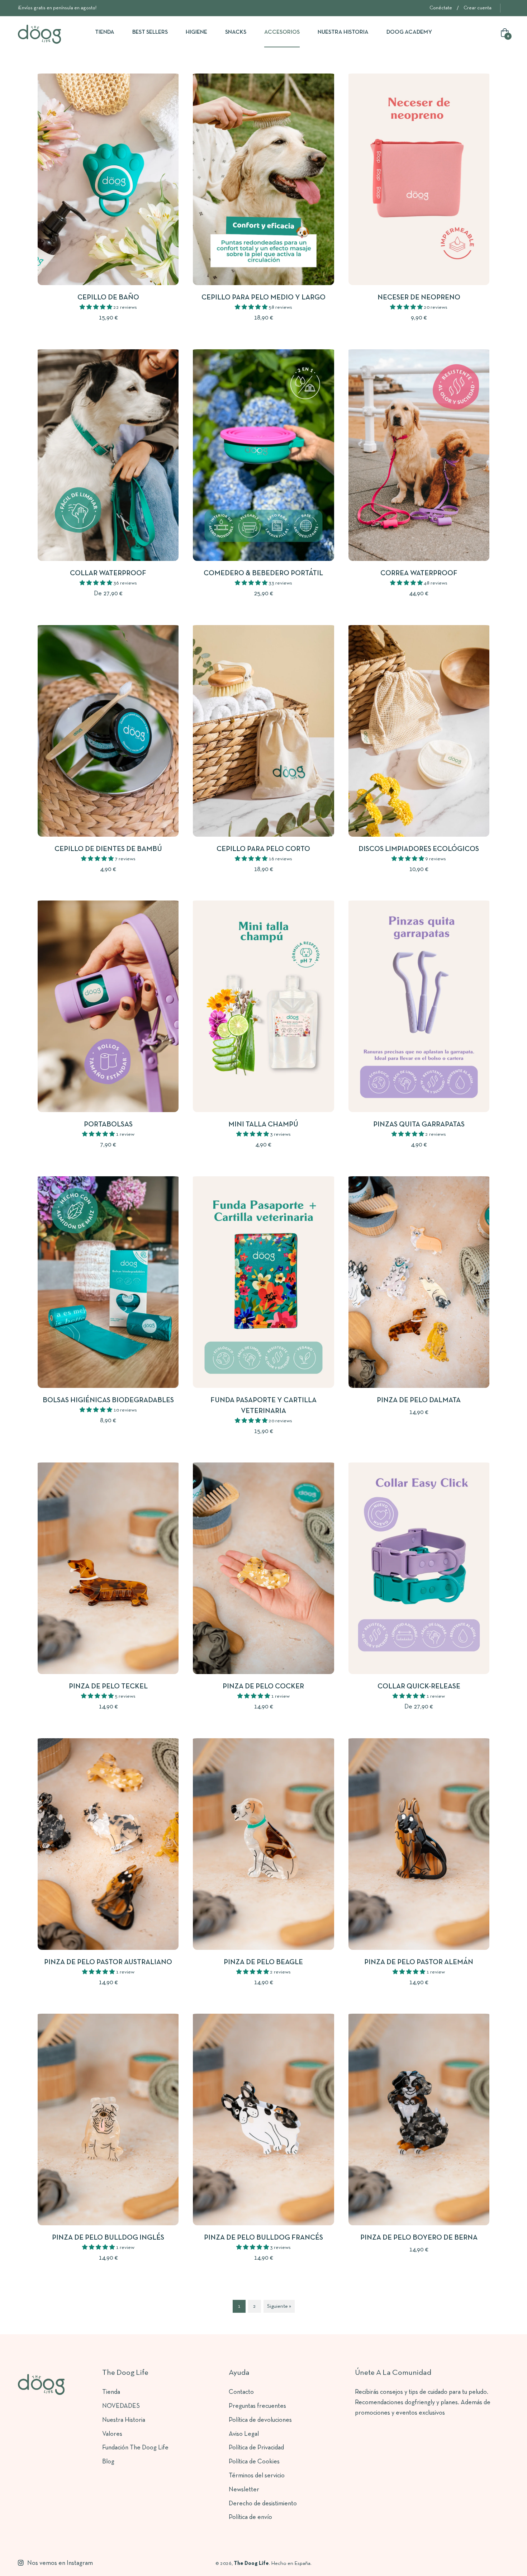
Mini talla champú (263, 1125)
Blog (108, 2462)
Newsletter (244, 2490)
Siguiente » (279, 2306)
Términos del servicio (257, 2476)
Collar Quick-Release (419, 1687)
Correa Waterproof (419, 573)
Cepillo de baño (108, 298)
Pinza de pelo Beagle (263, 1962)
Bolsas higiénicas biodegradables (108, 1400)
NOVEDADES (121, 2406)
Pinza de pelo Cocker (263, 1687)
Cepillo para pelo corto (263, 849)
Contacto (241, 2392)
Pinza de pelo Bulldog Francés (263, 2238)
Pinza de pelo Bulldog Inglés (108, 2238)
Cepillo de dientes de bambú (108, 849)
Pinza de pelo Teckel (108, 1687)
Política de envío (250, 2517)
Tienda (111, 2392)
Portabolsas (108, 1125)
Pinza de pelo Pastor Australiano (108, 1962)
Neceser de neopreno (419, 298)
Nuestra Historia (124, 2420)
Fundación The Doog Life (135, 2448)
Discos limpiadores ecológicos (419, 849)
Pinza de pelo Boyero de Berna (419, 2238)
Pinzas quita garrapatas (419, 1125)
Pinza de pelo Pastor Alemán (419, 1962)
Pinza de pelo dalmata (419, 1400)
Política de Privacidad (256, 2448)
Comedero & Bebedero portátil (263, 573)
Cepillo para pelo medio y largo (263, 298)
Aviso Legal (244, 2434)
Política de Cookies (254, 2462)
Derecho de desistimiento (263, 2504)
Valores (112, 2434)
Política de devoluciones (260, 2420)
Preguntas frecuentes (257, 2406)
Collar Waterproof (108, 573)
